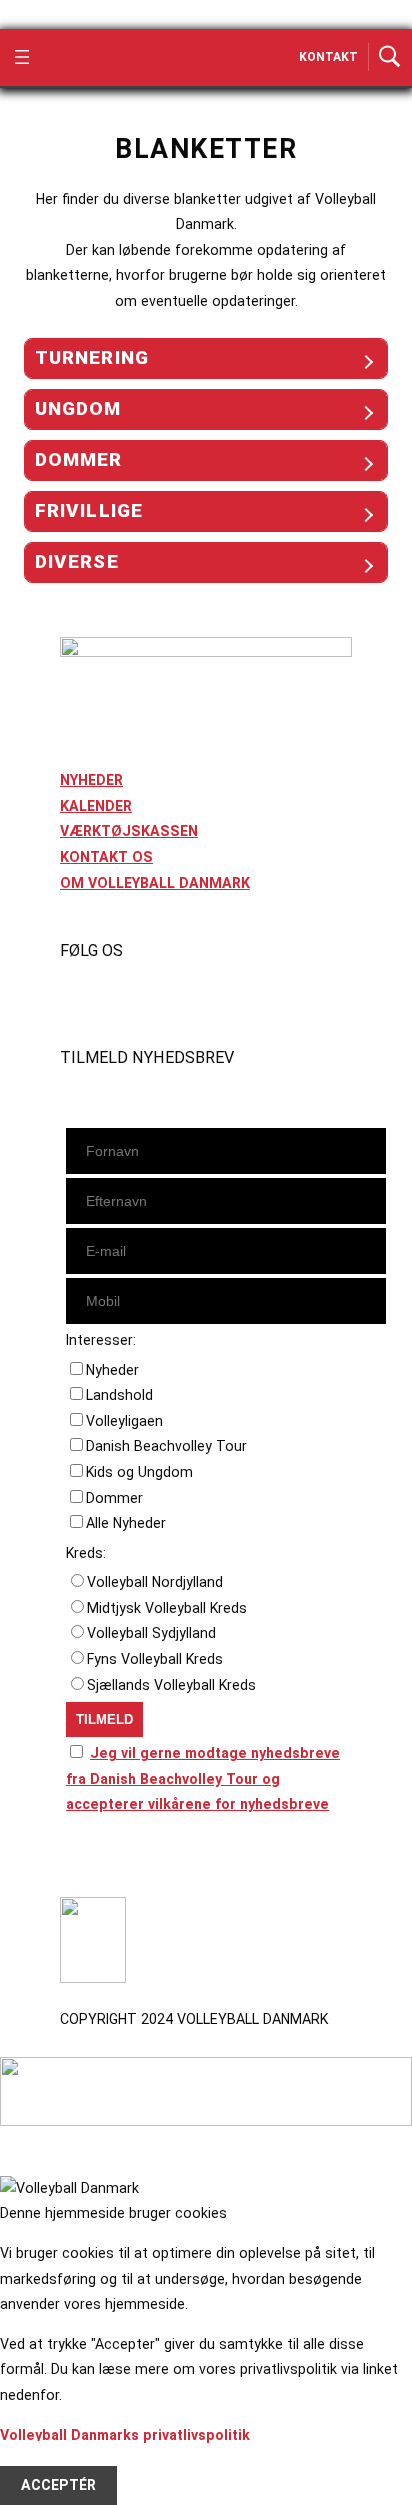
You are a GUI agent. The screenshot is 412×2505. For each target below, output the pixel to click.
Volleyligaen (124, 1421)
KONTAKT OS (106, 857)
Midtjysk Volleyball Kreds (167, 1608)
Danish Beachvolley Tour (166, 1446)
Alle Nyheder (126, 1523)
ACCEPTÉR (58, 2486)
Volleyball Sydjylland (151, 1633)
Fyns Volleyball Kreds (155, 1659)
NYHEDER (91, 780)
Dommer (114, 1498)
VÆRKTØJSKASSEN (129, 831)
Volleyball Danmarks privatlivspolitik (125, 2435)
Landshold (119, 1395)
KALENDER (96, 806)
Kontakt (328, 57)
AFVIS (41, 2460)
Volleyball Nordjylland (155, 1582)
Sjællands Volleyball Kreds (171, 1685)
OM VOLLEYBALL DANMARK (155, 883)
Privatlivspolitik (114, 1860)
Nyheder (112, 1370)
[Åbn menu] (22, 57)
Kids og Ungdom (139, 1472)
